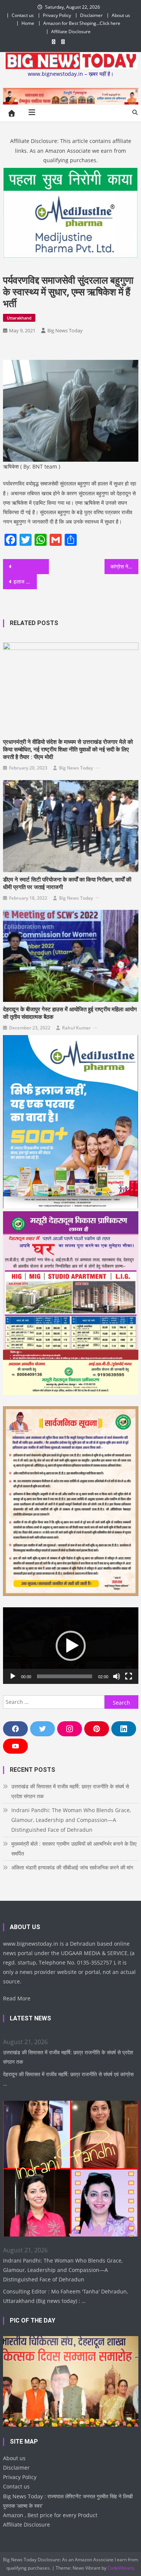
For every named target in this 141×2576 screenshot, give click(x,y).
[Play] (13, 1676)
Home (28, 23)
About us (121, 15)
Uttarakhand (19, 318)
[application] (71, 1646)
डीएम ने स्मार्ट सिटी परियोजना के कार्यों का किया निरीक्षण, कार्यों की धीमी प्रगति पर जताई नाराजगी (67, 883)
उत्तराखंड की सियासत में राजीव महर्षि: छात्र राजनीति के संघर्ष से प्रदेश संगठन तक (70, 1791)
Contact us (23, 15)
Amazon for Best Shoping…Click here (82, 23)
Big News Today (65, 330)
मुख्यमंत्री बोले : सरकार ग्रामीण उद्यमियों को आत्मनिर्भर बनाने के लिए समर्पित (74, 1849)
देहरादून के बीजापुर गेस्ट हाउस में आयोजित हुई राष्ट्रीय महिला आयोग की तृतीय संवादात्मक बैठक (70, 1013)
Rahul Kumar (76, 1028)
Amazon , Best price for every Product (50, 2515)
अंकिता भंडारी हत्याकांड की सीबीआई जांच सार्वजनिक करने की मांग (72, 1867)
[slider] (65, 1676)
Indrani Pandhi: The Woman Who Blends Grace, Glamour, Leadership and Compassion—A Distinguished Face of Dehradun (71, 1820)
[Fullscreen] (129, 1676)
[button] (71, 1646)
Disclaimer (91, 15)
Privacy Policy (57, 15)
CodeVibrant (121, 2568)
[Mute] (117, 1676)
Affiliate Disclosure (71, 31)
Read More (17, 1998)
